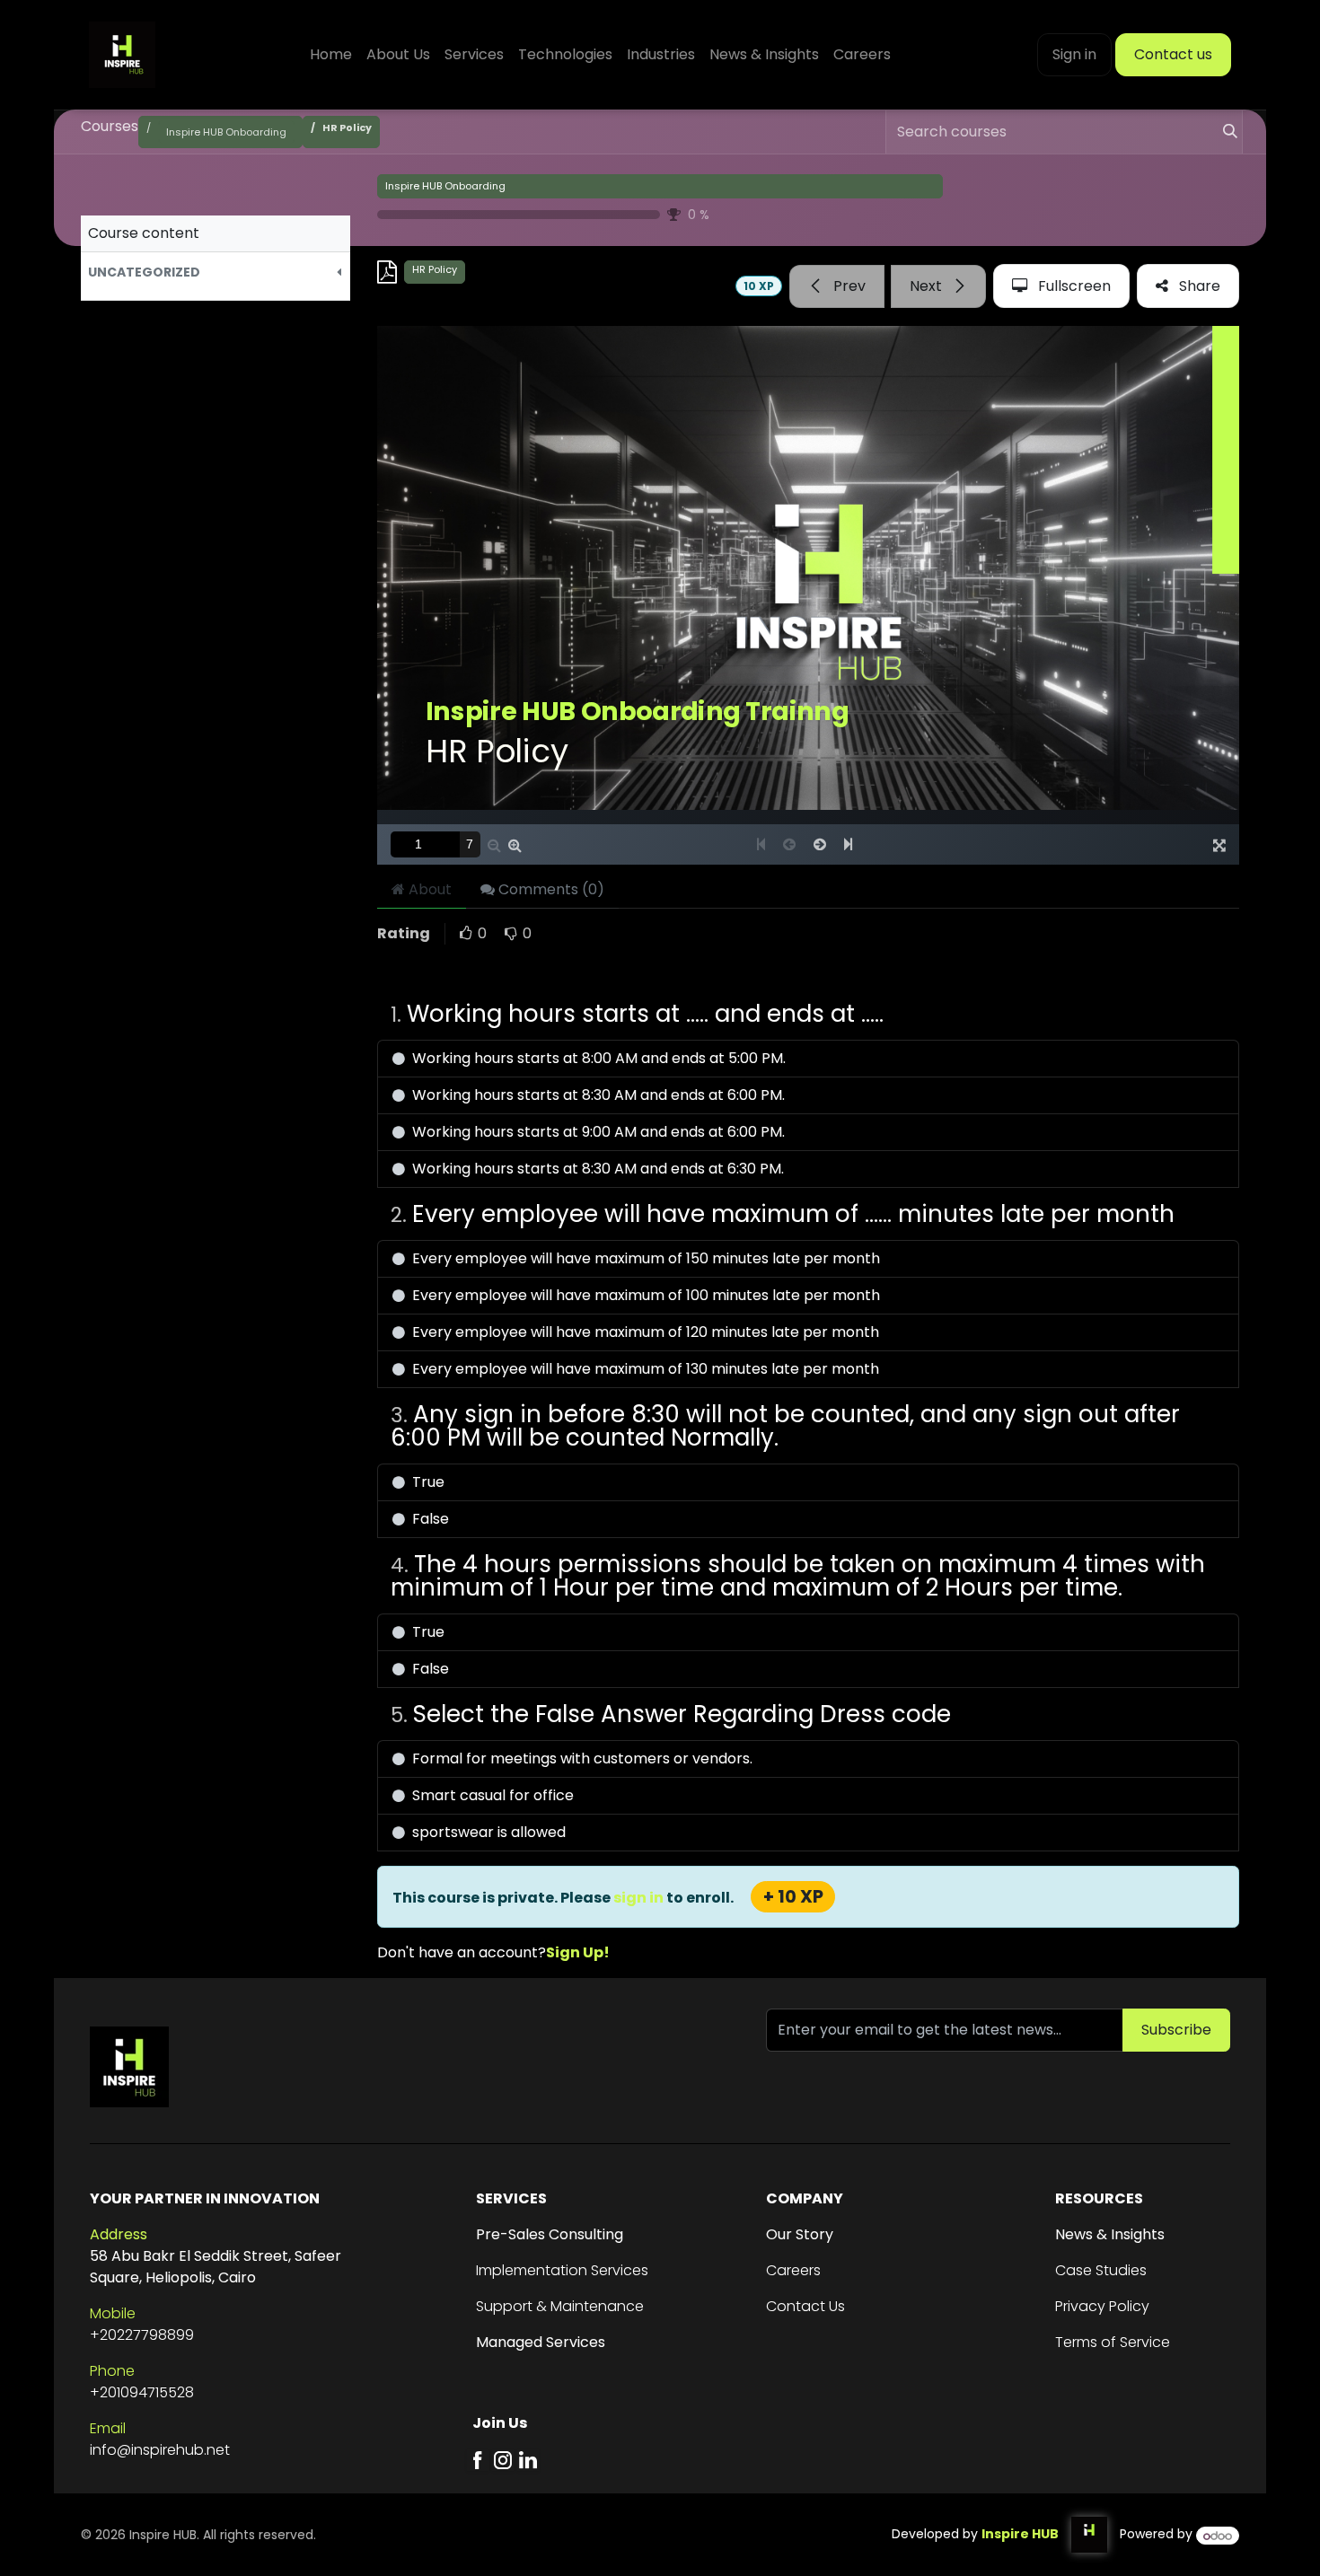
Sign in (1074, 54)
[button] (216, 273)
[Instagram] (503, 2460)
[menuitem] (331, 55)
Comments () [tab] (550, 889)
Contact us (1173, 54)
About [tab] (428, 889)
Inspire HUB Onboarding (445, 186)
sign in (640, 1898)
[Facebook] (478, 2460)
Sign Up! (578, 1952)
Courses (110, 126)
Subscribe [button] (1176, 2030)
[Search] (1223, 132)
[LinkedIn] (528, 2460)
